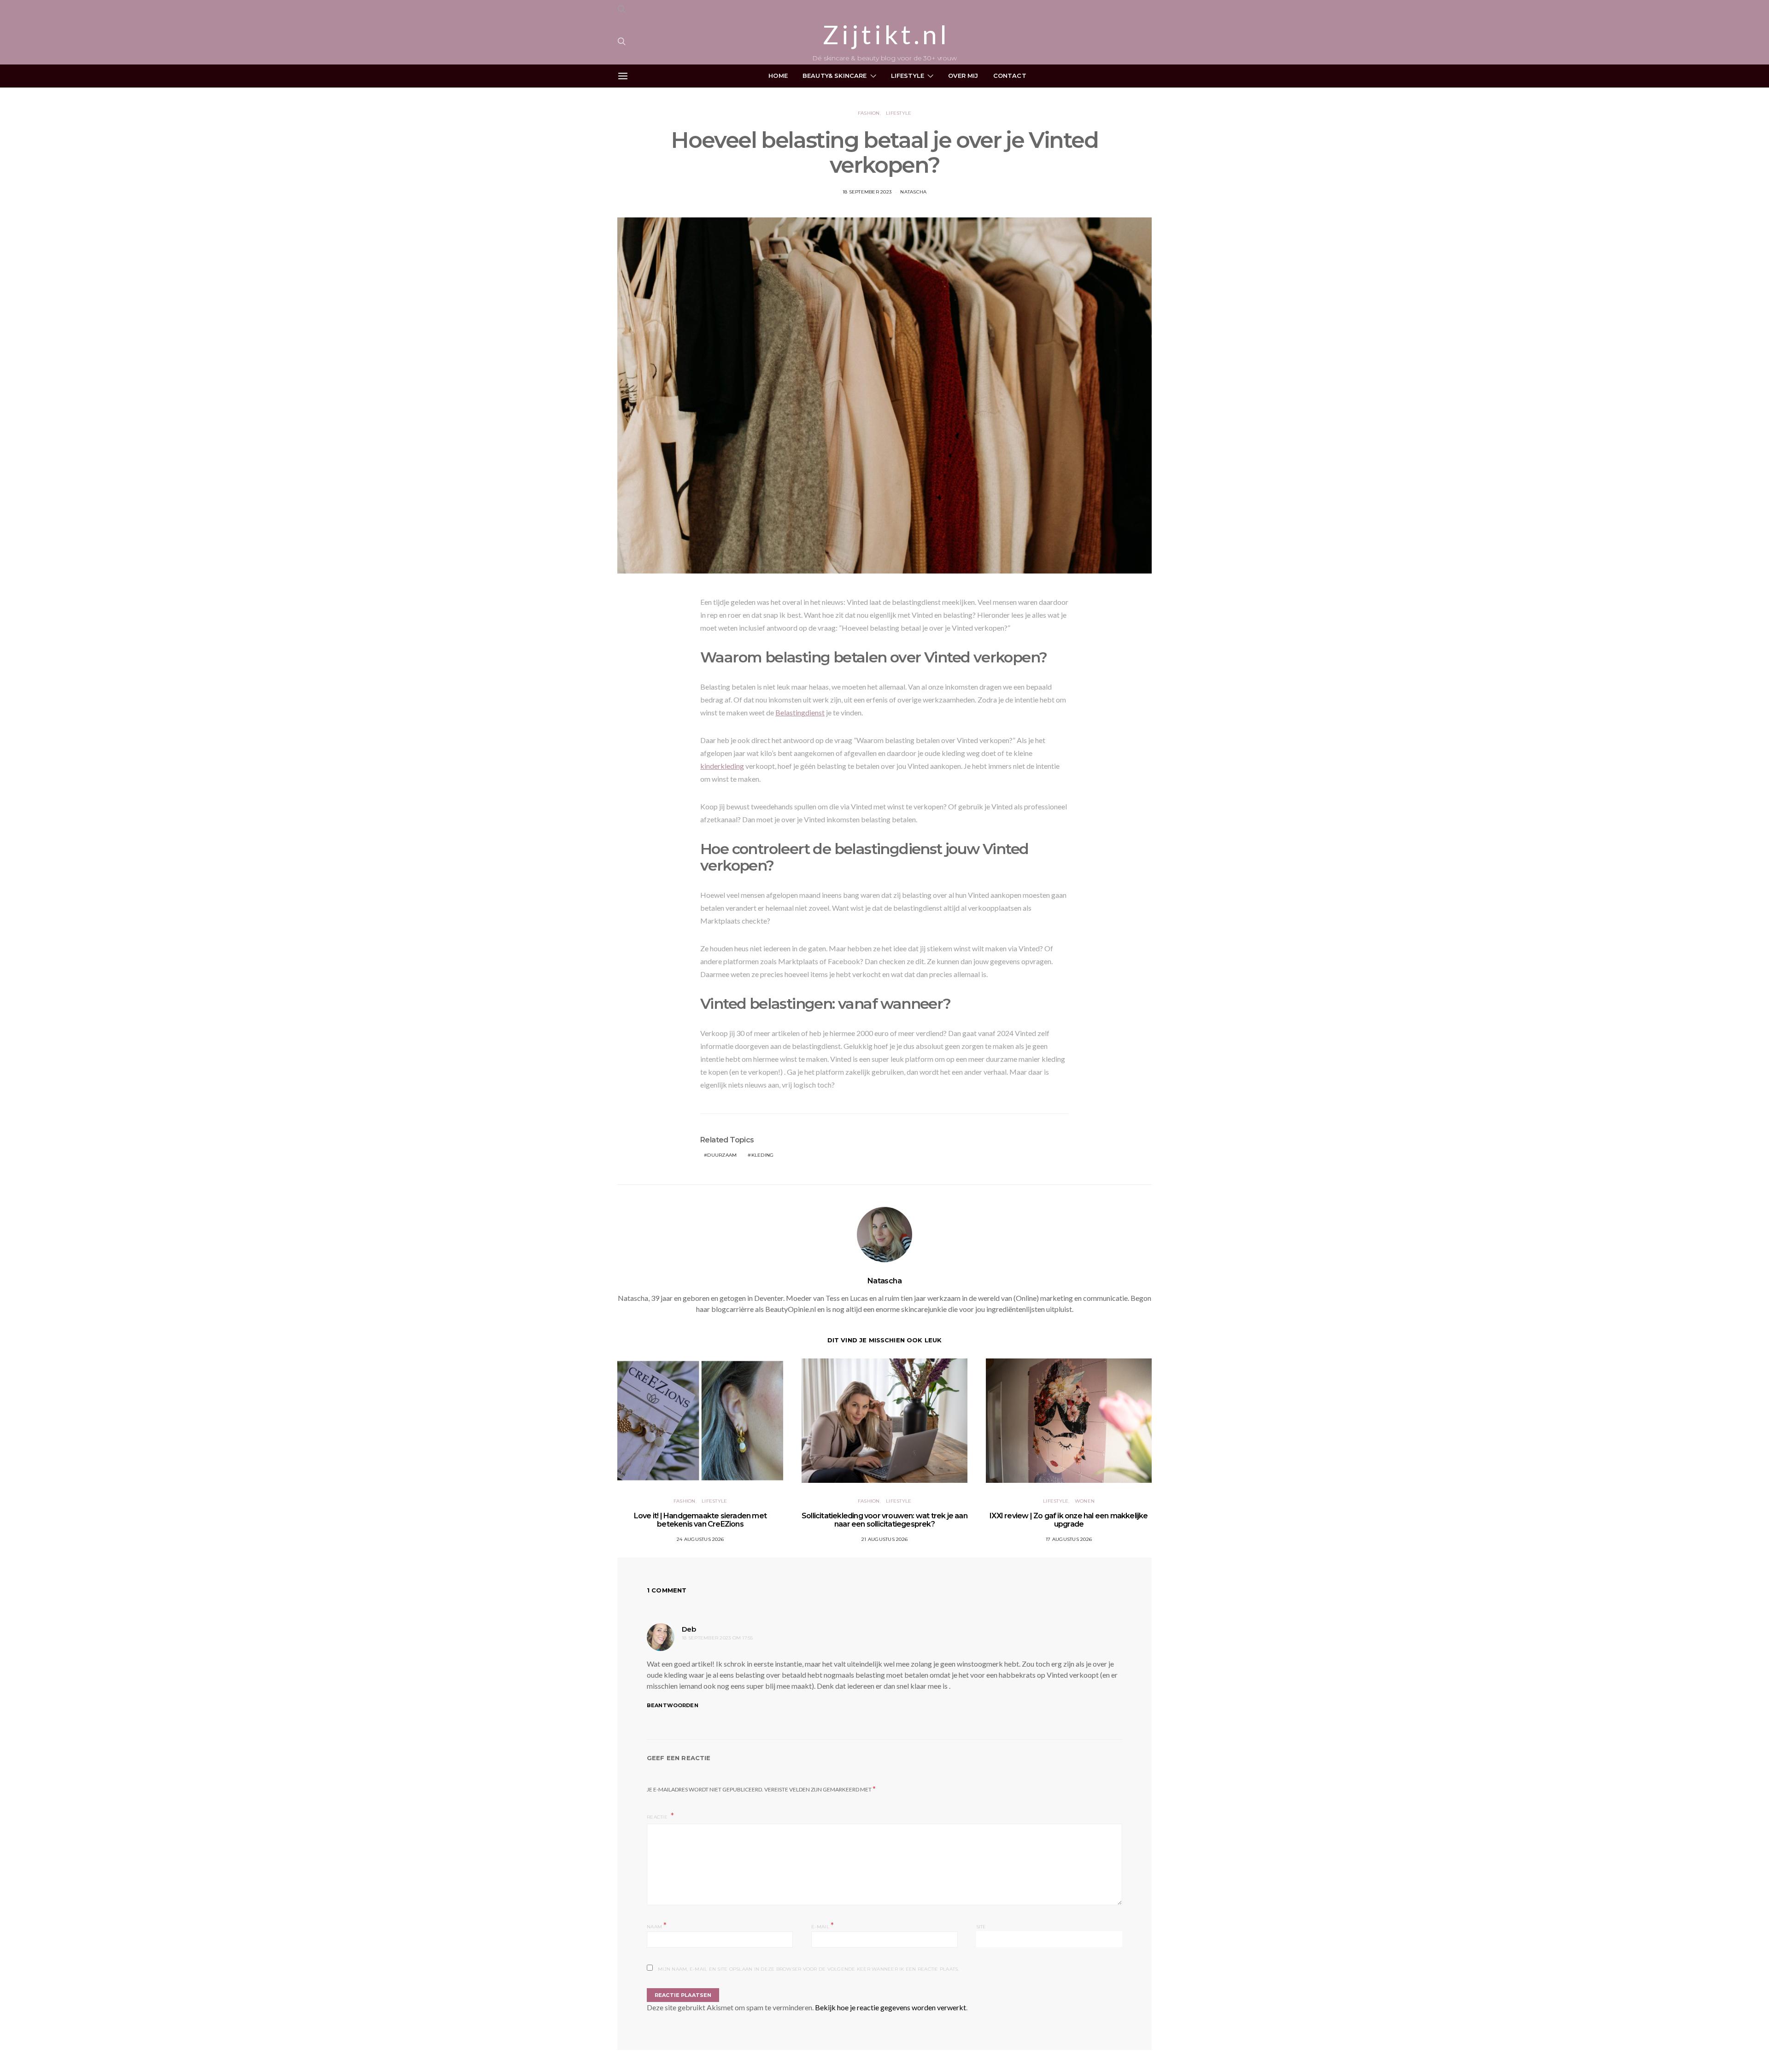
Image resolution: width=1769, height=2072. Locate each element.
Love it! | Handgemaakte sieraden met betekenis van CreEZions (700, 1520)
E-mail (823, 1926)
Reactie (658, 1817)
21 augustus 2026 (884, 1539)
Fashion (869, 113)
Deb (689, 1629)
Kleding (763, 1155)
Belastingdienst (800, 712)
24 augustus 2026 (700, 1539)
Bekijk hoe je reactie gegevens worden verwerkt (890, 2007)
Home (778, 76)
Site (981, 1927)
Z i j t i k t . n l (884, 35)
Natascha (913, 192)
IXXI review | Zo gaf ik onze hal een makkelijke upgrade (1069, 1520)
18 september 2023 (867, 192)
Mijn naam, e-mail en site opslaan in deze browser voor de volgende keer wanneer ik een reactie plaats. (808, 1969)
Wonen (1085, 1501)
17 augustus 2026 (1069, 1539)
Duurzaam (722, 1155)
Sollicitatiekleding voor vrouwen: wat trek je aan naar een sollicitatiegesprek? (884, 1520)
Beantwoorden (673, 1705)
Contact (1010, 76)
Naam (657, 1926)
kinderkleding (722, 766)
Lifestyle (908, 76)
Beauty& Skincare (835, 76)
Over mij (963, 76)
